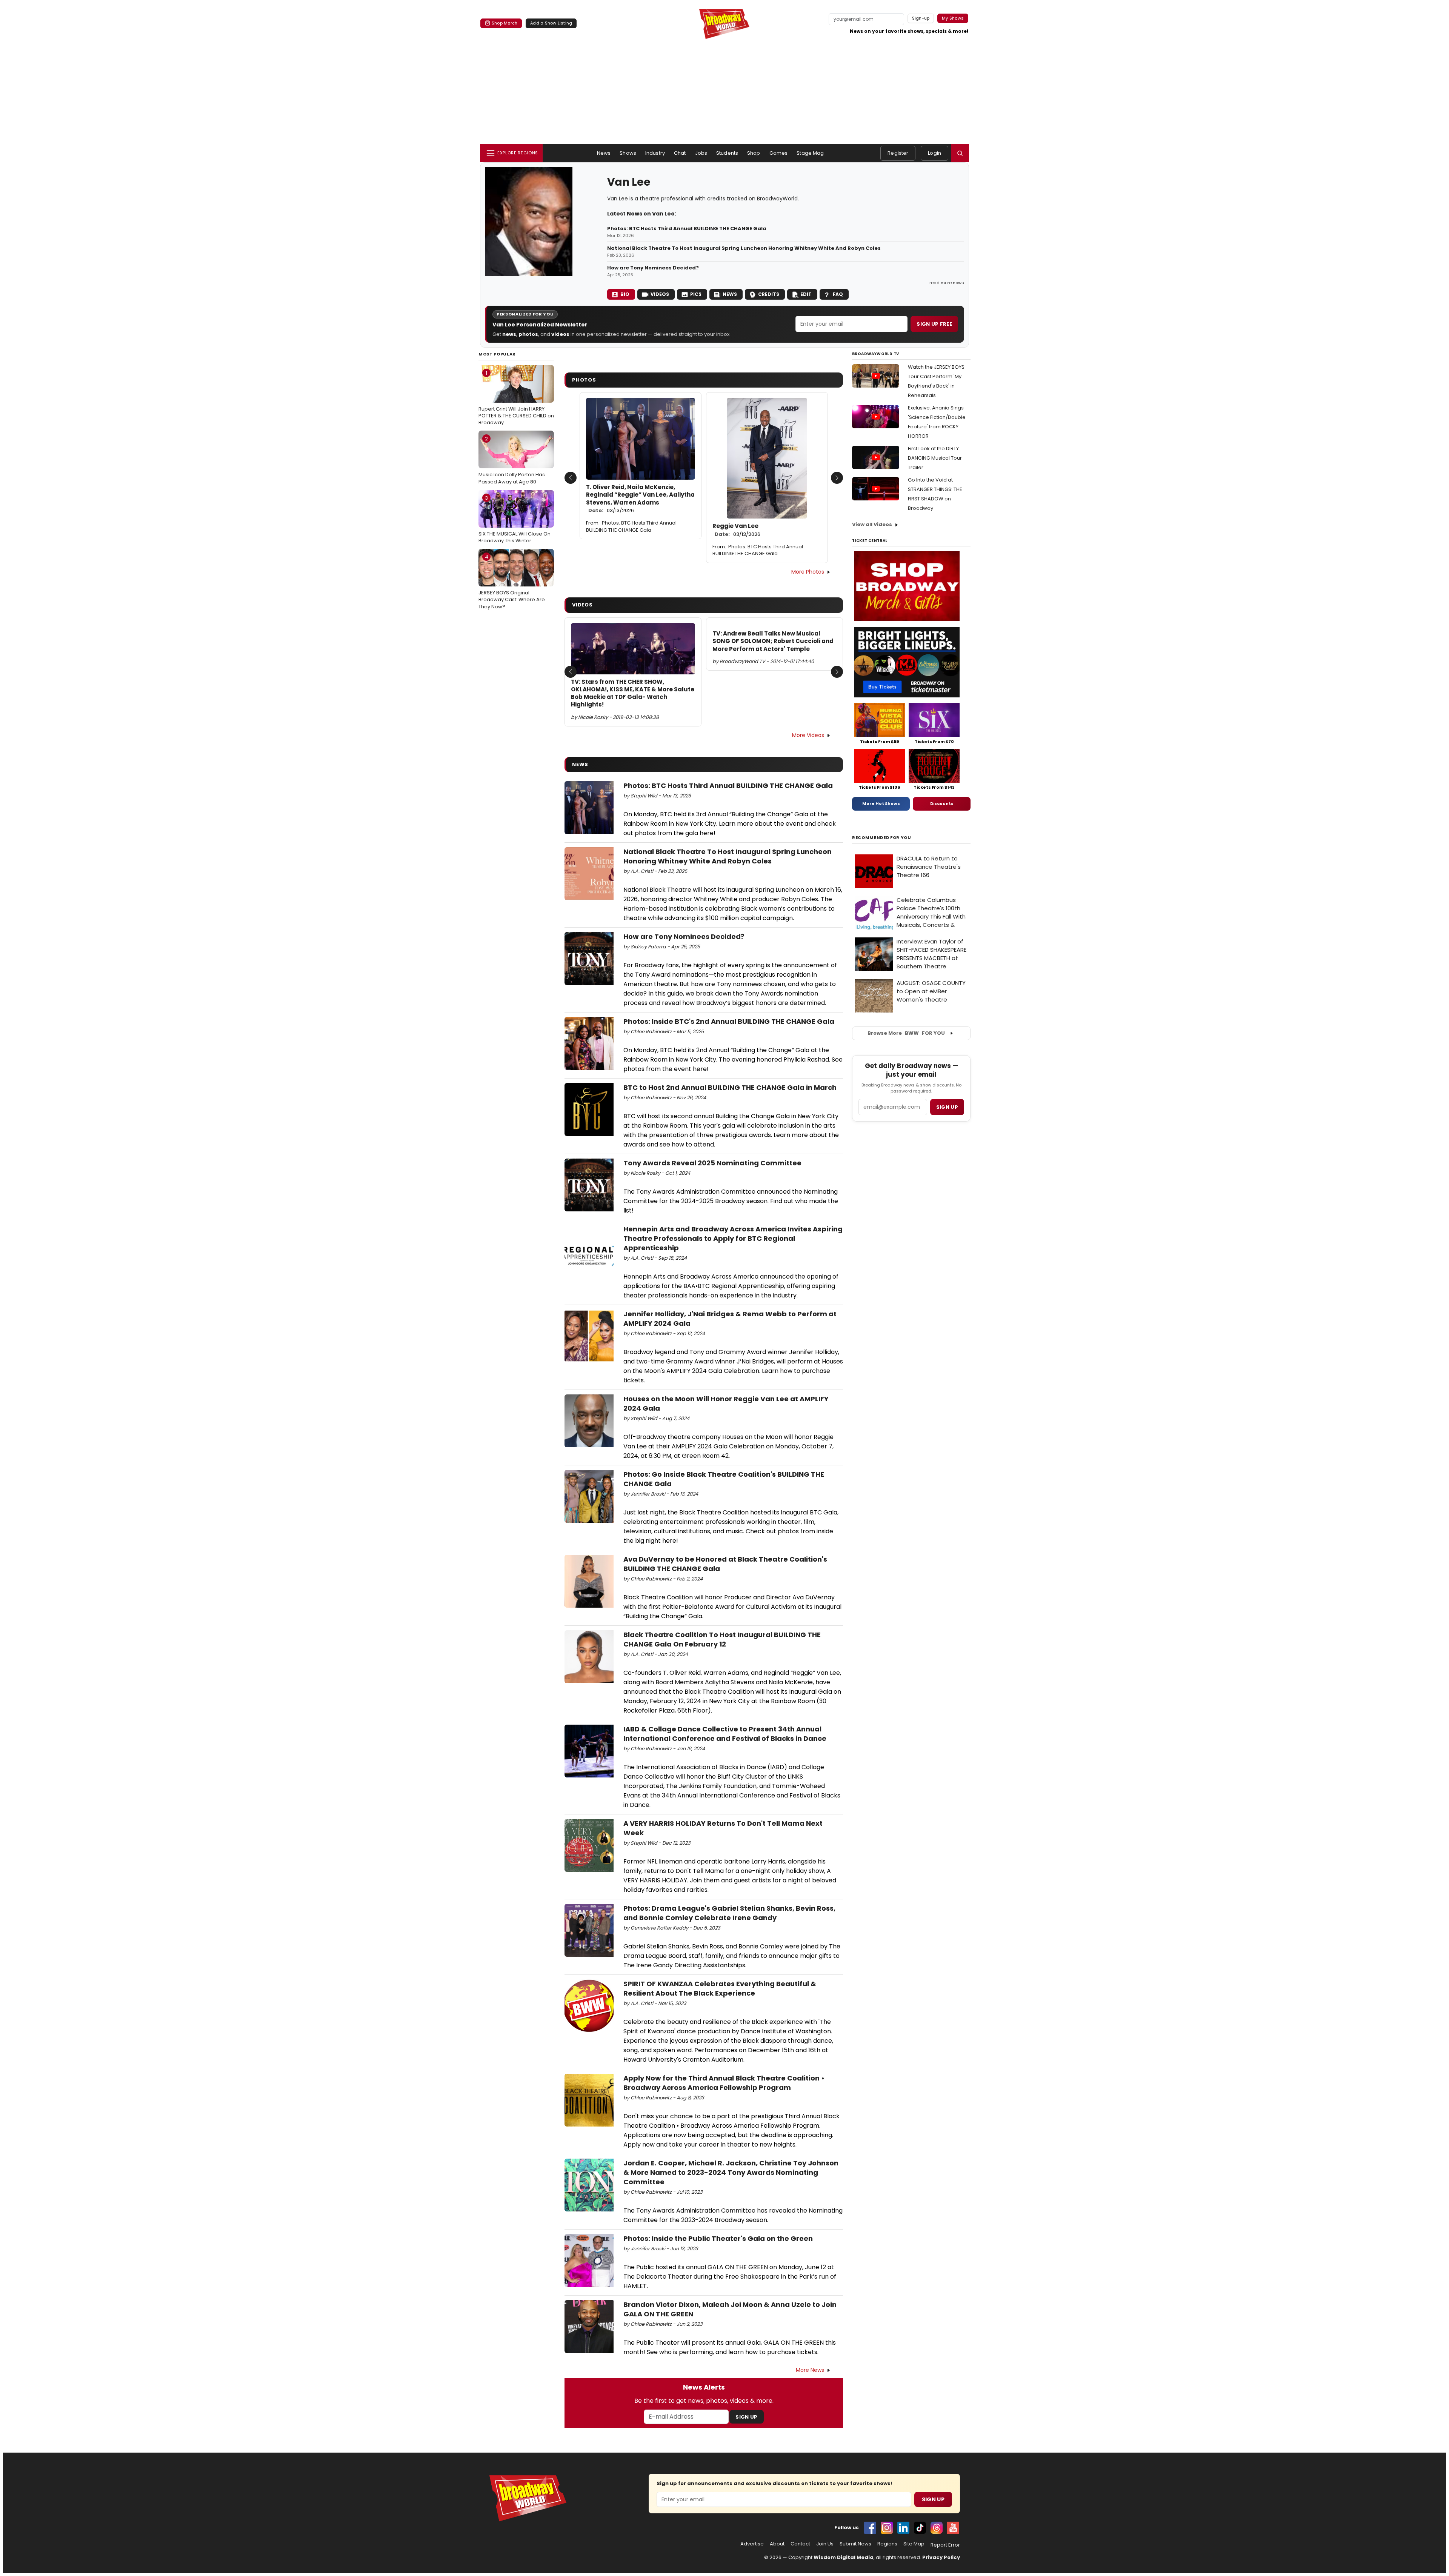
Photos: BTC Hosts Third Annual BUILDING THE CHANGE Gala (687, 229)
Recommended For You (882, 838)
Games (779, 153)
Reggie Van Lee (736, 530)
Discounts (942, 803)
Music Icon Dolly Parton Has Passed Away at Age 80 (512, 460)
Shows (628, 153)
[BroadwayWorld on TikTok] (920, 2528)
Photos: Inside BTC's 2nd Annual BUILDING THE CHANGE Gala (729, 1021)
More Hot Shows (881, 803)
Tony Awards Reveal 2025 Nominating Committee (712, 1163)
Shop (754, 153)
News (604, 153)
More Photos (808, 572)
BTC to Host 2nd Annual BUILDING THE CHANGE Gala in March (730, 1087)
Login (934, 153)
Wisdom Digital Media (844, 2557)
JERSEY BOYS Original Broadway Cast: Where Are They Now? (512, 582)
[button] (960, 153)
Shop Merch (505, 23)
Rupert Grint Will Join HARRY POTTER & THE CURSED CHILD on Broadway (516, 398)
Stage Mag (810, 153)
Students (727, 153)
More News (810, 2370)
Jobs (701, 153)
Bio (625, 294)
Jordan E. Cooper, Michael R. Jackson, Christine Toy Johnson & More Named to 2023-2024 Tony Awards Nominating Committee (731, 2172)
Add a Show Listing (551, 23)
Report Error (945, 2545)
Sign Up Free (934, 324)
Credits (769, 294)
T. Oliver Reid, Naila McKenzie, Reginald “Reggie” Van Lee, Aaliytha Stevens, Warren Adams (640, 499)
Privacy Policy (941, 2557)
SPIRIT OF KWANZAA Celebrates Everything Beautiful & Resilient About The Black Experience (720, 1988)
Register (898, 153)
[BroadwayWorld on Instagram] (887, 2528)
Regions (887, 2544)
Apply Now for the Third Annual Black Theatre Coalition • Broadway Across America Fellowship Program (724, 2083)
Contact (800, 2544)
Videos (660, 294)
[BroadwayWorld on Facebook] (870, 2528)
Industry (655, 153)
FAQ (838, 294)
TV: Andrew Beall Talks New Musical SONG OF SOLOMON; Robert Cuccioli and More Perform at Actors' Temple (773, 641)
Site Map (914, 2544)
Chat (680, 153)
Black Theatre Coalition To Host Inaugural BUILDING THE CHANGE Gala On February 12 (722, 1639)
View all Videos (872, 524)
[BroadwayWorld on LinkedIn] (903, 2528)
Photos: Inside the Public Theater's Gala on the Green (718, 2238)
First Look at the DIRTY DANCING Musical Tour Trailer (935, 458)
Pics (696, 294)
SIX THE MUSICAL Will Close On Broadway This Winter (515, 519)
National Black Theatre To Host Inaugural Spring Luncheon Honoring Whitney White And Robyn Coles (744, 248)
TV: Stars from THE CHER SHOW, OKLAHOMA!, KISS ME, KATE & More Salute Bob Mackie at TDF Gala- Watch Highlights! (633, 693)
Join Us (825, 2544)
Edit (806, 294)
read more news (947, 283)
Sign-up (921, 18)
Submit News (855, 2544)
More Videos (808, 735)
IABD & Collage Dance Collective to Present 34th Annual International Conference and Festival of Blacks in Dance (725, 1734)
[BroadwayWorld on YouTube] (953, 2528)
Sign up (947, 1107)
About (777, 2544)
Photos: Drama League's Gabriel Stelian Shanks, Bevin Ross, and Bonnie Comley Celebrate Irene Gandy (729, 1913)
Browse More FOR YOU (906, 1033)
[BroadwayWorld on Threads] (937, 2528)
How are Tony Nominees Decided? (653, 268)
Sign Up (746, 2417)
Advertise (752, 2544)
